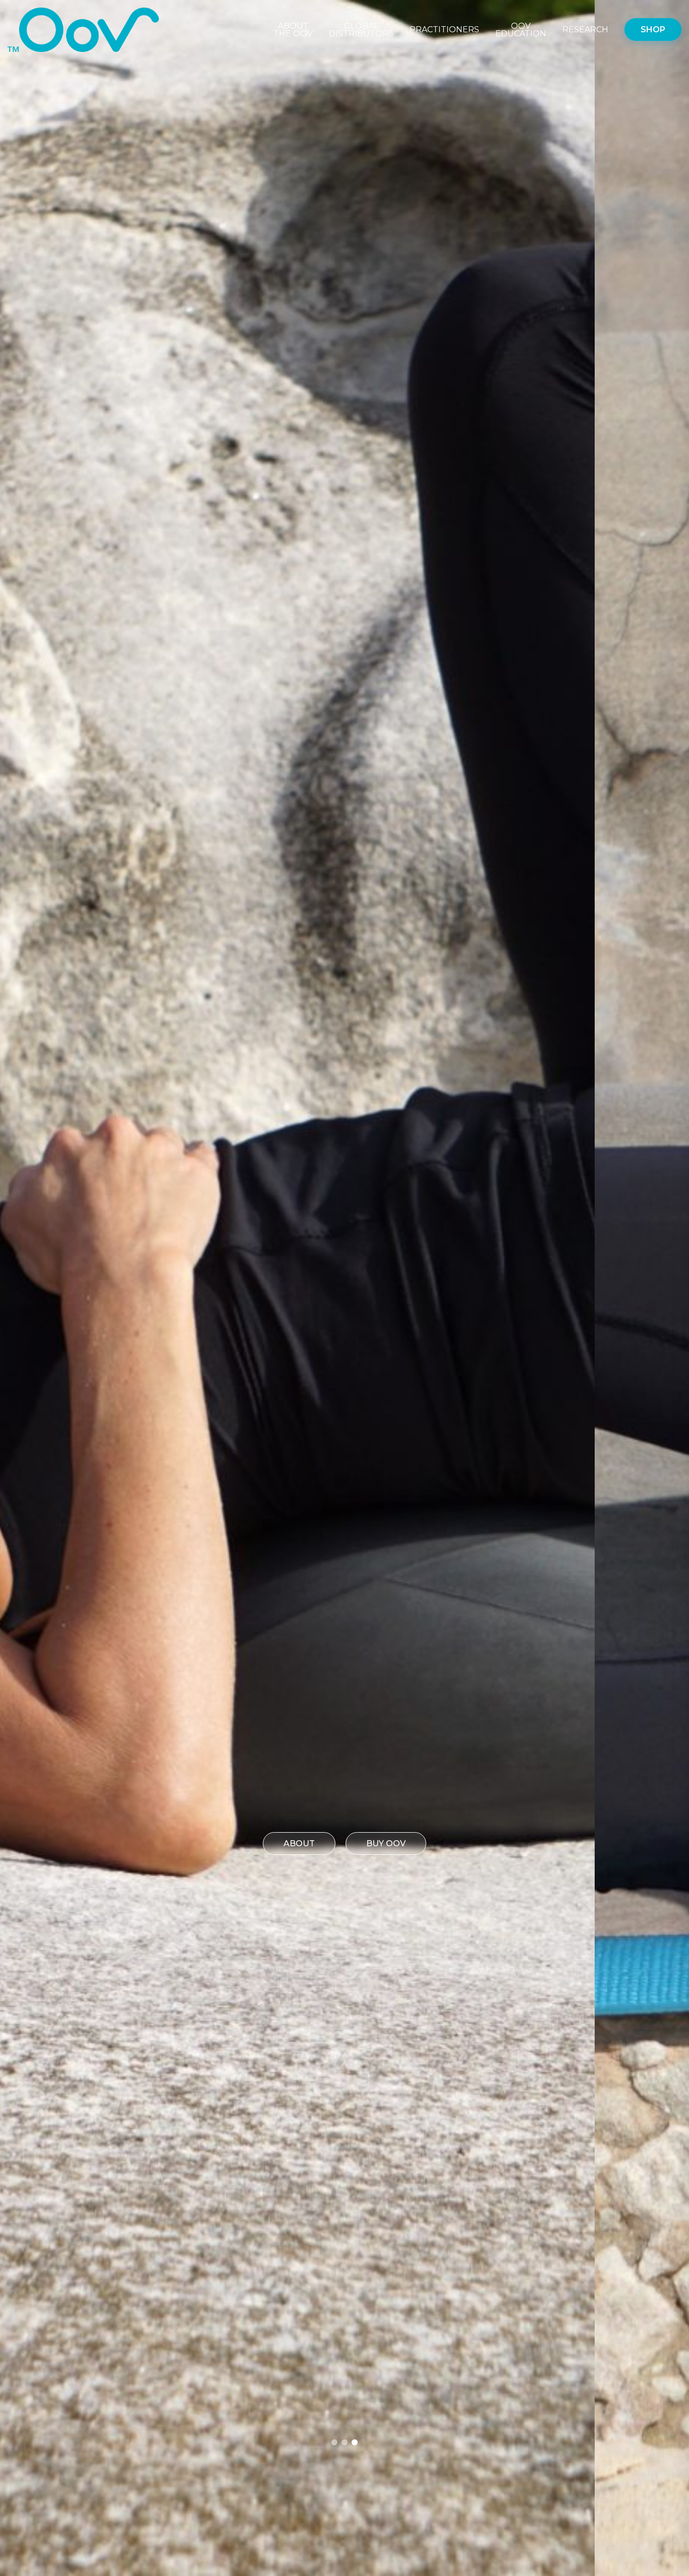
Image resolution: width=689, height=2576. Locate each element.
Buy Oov (386, 1843)
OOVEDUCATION (521, 30)
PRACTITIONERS (444, 30)
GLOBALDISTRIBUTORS (361, 30)
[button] (334, 2442)
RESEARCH (585, 30)
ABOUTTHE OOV (293, 30)
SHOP (653, 30)
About (299, 1843)
